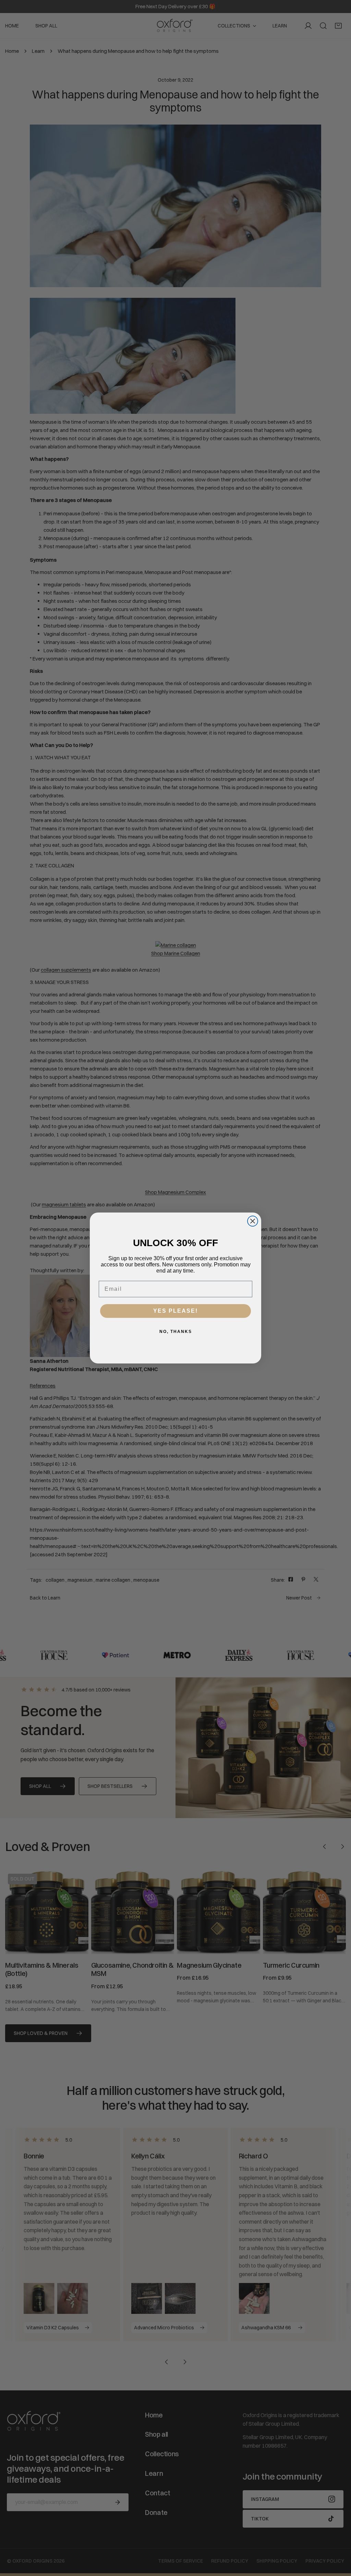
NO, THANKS (176, 1332)
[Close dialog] (253, 1221)
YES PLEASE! (175, 1311)
